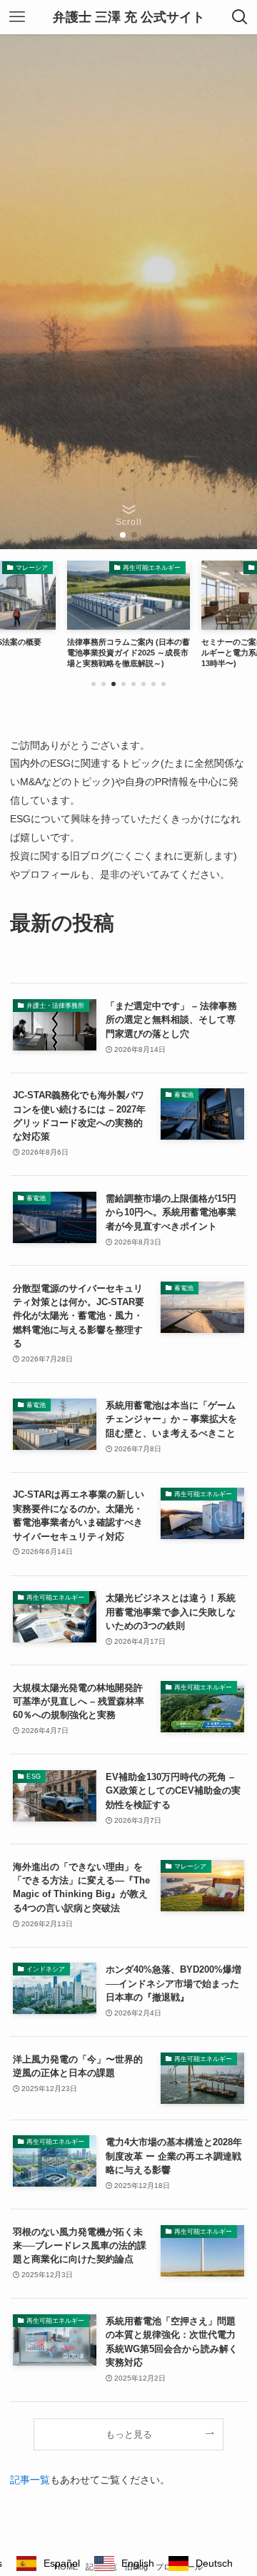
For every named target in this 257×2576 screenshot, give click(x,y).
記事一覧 (30, 2480)
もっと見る (129, 2434)
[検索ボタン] (240, 17)
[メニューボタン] (17, 17)
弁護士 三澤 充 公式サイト (129, 17)
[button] (123, 535)
